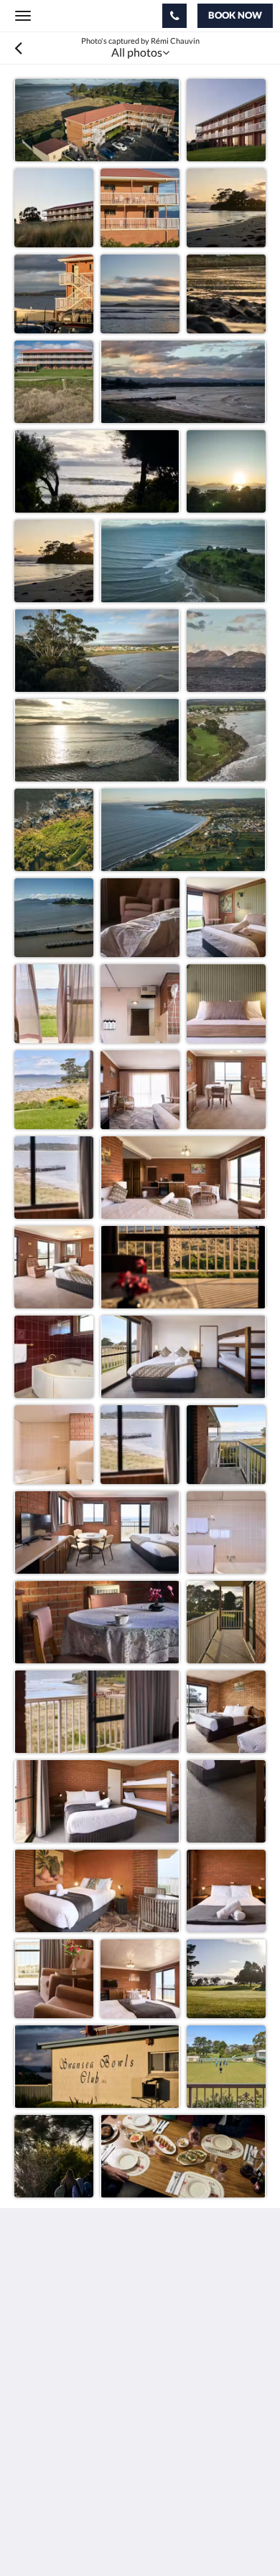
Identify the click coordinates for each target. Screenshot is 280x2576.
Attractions (43, 2465)
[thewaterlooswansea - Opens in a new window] (29, 2386)
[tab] (140, 2429)
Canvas (94, 2537)
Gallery (32, 2453)
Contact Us (42, 2477)
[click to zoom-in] (97, 120)
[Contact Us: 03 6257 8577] (174, 16)
